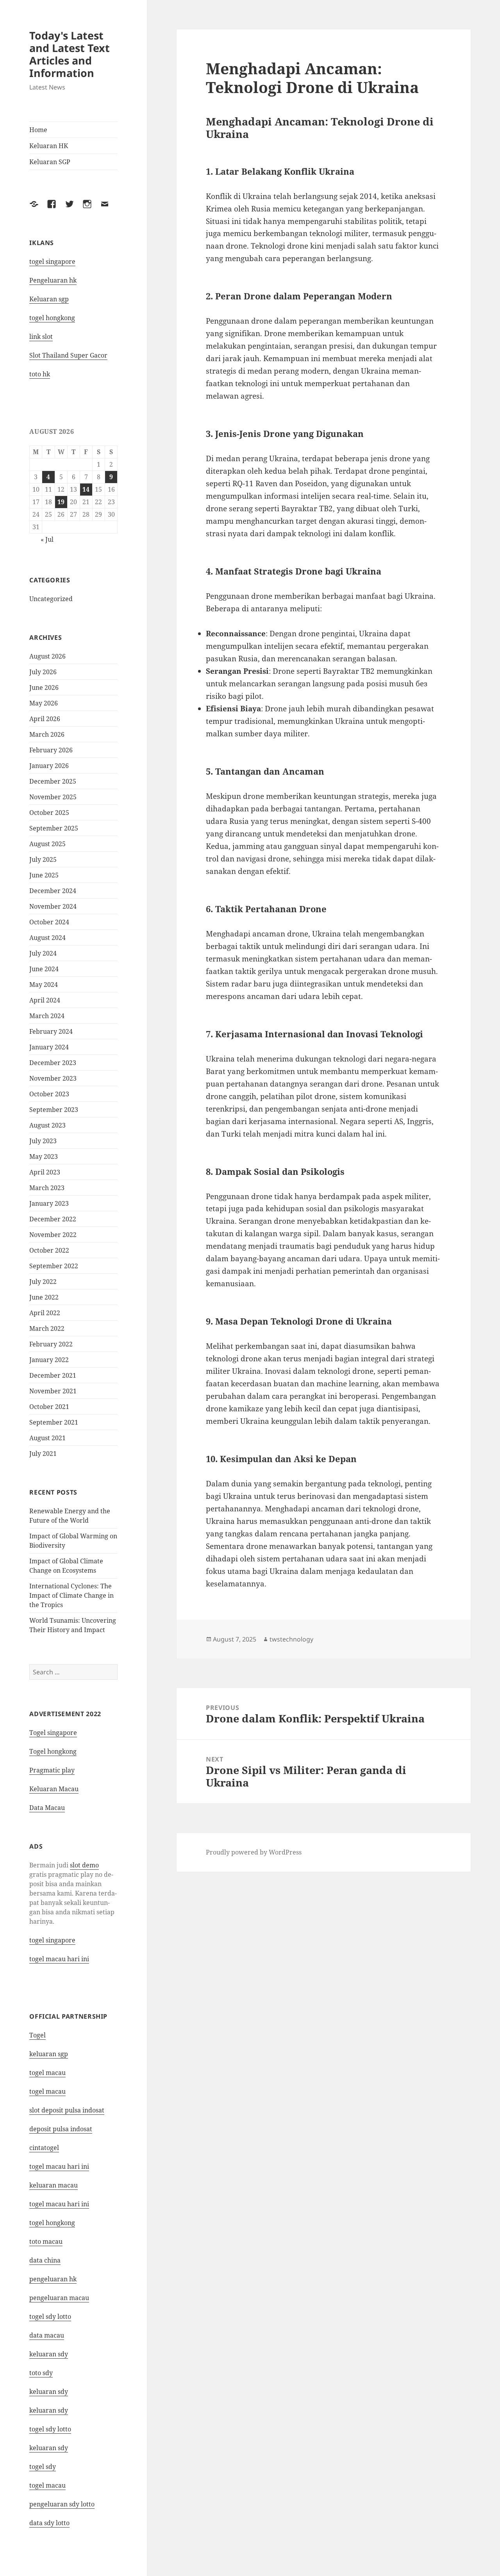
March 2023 (47, 1188)
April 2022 (45, 1313)
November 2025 (53, 797)
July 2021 (43, 1454)
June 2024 (44, 969)
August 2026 (47, 656)
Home (38, 130)
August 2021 (47, 1438)
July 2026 (43, 672)
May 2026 (44, 703)
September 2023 (54, 1110)
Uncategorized (51, 599)
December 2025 (53, 781)
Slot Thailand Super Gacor (68, 355)
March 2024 (47, 1016)
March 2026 (47, 734)
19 (61, 502)
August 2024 (47, 938)
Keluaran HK (49, 146)
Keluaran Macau (54, 1789)
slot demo (84, 1865)
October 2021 (49, 1407)
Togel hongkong (53, 1751)
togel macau (47, 2485)
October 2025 (49, 813)
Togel (37, 2035)
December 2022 (53, 1219)
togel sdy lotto (50, 2316)
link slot (41, 337)
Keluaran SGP (50, 162)
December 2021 (53, 1375)
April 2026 (45, 719)
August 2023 (47, 1125)
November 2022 (53, 1235)
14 (86, 489)
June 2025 (44, 875)
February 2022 (51, 1344)
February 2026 (51, 750)
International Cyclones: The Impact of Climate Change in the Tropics (71, 1595)
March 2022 (47, 1328)
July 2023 (43, 1141)
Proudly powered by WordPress (254, 1852)
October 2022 (49, 1250)
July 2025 (43, 859)
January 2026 (49, 766)
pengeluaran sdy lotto (62, 2504)
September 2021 (54, 1422)
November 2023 (53, 1078)
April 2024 (45, 1000)
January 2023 (49, 1203)
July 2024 (43, 953)
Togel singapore (53, 1733)
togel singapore (52, 261)
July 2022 (43, 1282)
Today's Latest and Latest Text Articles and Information (70, 54)
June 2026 (44, 687)
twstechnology (291, 1639)
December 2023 (53, 1063)
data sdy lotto (49, 2523)
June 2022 (44, 1297)
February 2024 (51, 1031)
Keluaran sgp (49, 299)
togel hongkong (52, 318)
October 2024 (49, 922)
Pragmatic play (52, 1770)
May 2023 (44, 1156)
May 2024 (44, 985)
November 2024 (53, 906)
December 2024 (53, 891)
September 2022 (54, 1266)
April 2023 (45, 1172)
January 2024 (49, 1047)
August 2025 (47, 844)
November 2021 (53, 1391)
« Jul (47, 539)
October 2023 (49, 1094)
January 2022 (49, 1360)
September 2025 (54, 828)
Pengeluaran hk (53, 280)
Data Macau (47, 1808)
